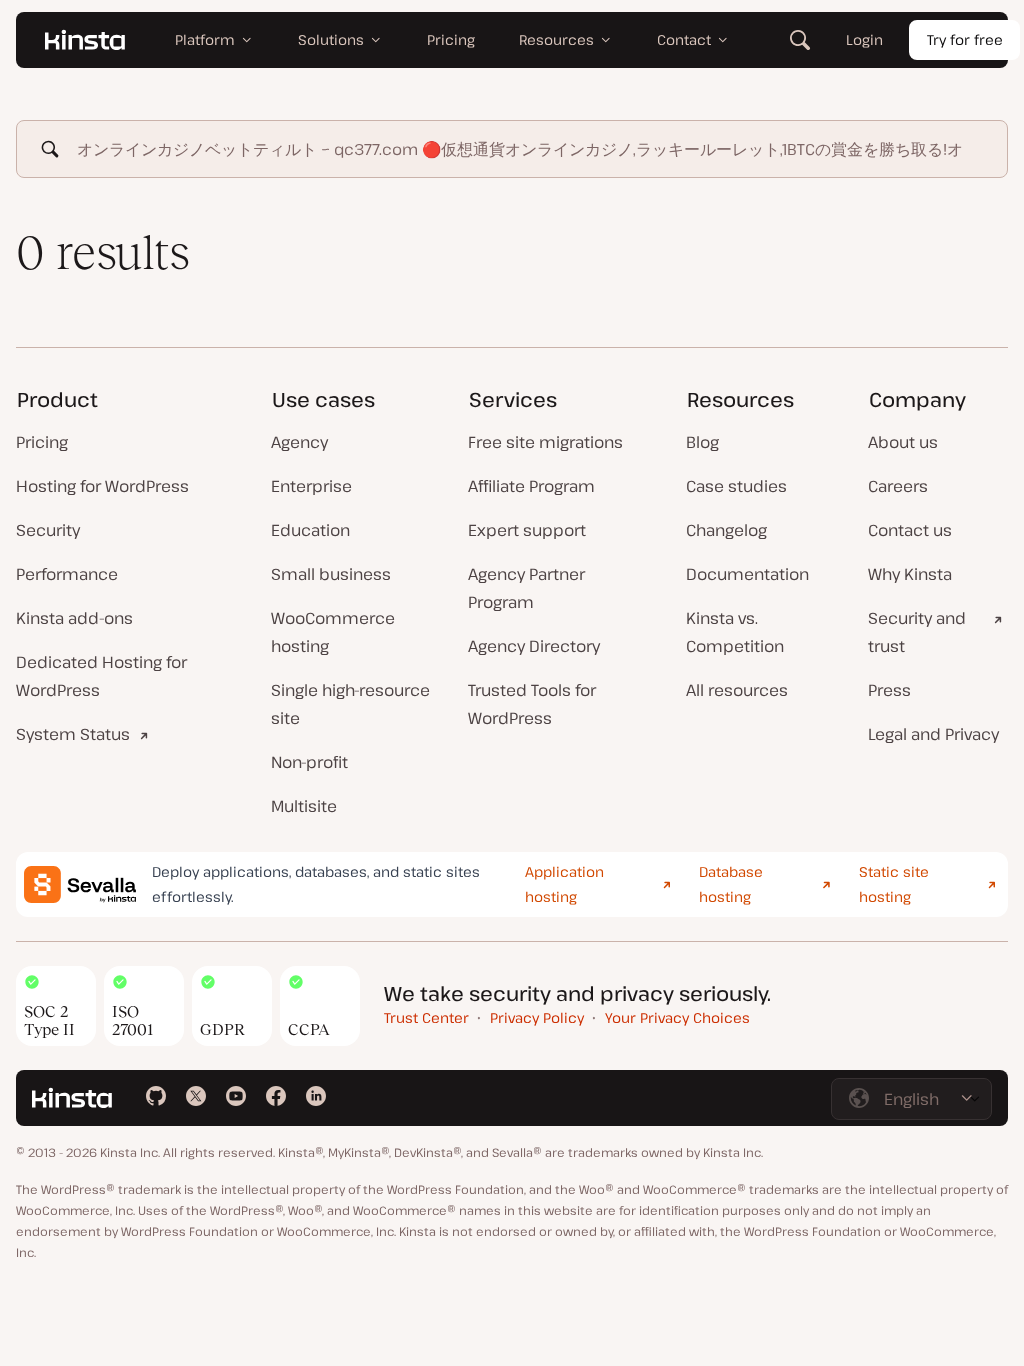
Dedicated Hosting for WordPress (101, 676)
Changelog (726, 530)
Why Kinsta (910, 574)
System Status (73, 734)
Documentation (747, 574)
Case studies (736, 486)
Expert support (527, 530)
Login (864, 39)
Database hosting (731, 884)
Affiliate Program (531, 486)
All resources (737, 690)
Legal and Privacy (933, 734)
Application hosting (564, 884)
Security (48, 530)
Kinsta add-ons (74, 618)
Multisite (304, 806)
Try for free (965, 39)
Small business (331, 574)
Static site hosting (894, 884)
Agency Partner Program (526, 588)
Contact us (910, 530)
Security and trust (917, 632)
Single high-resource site (350, 704)
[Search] (800, 40)
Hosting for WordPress (102, 486)
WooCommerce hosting (333, 632)
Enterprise (311, 486)
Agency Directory (534, 646)
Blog (702, 442)
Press (889, 690)
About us (903, 442)
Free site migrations (545, 442)
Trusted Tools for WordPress (532, 704)
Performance (67, 574)
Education (310, 530)
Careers (898, 486)
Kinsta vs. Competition (735, 632)
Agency (299, 442)
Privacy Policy (537, 1017)
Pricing (42, 442)
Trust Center (426, 1017)
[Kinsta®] (85, 40)
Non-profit (309, 762)
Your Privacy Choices (677, 1017)
